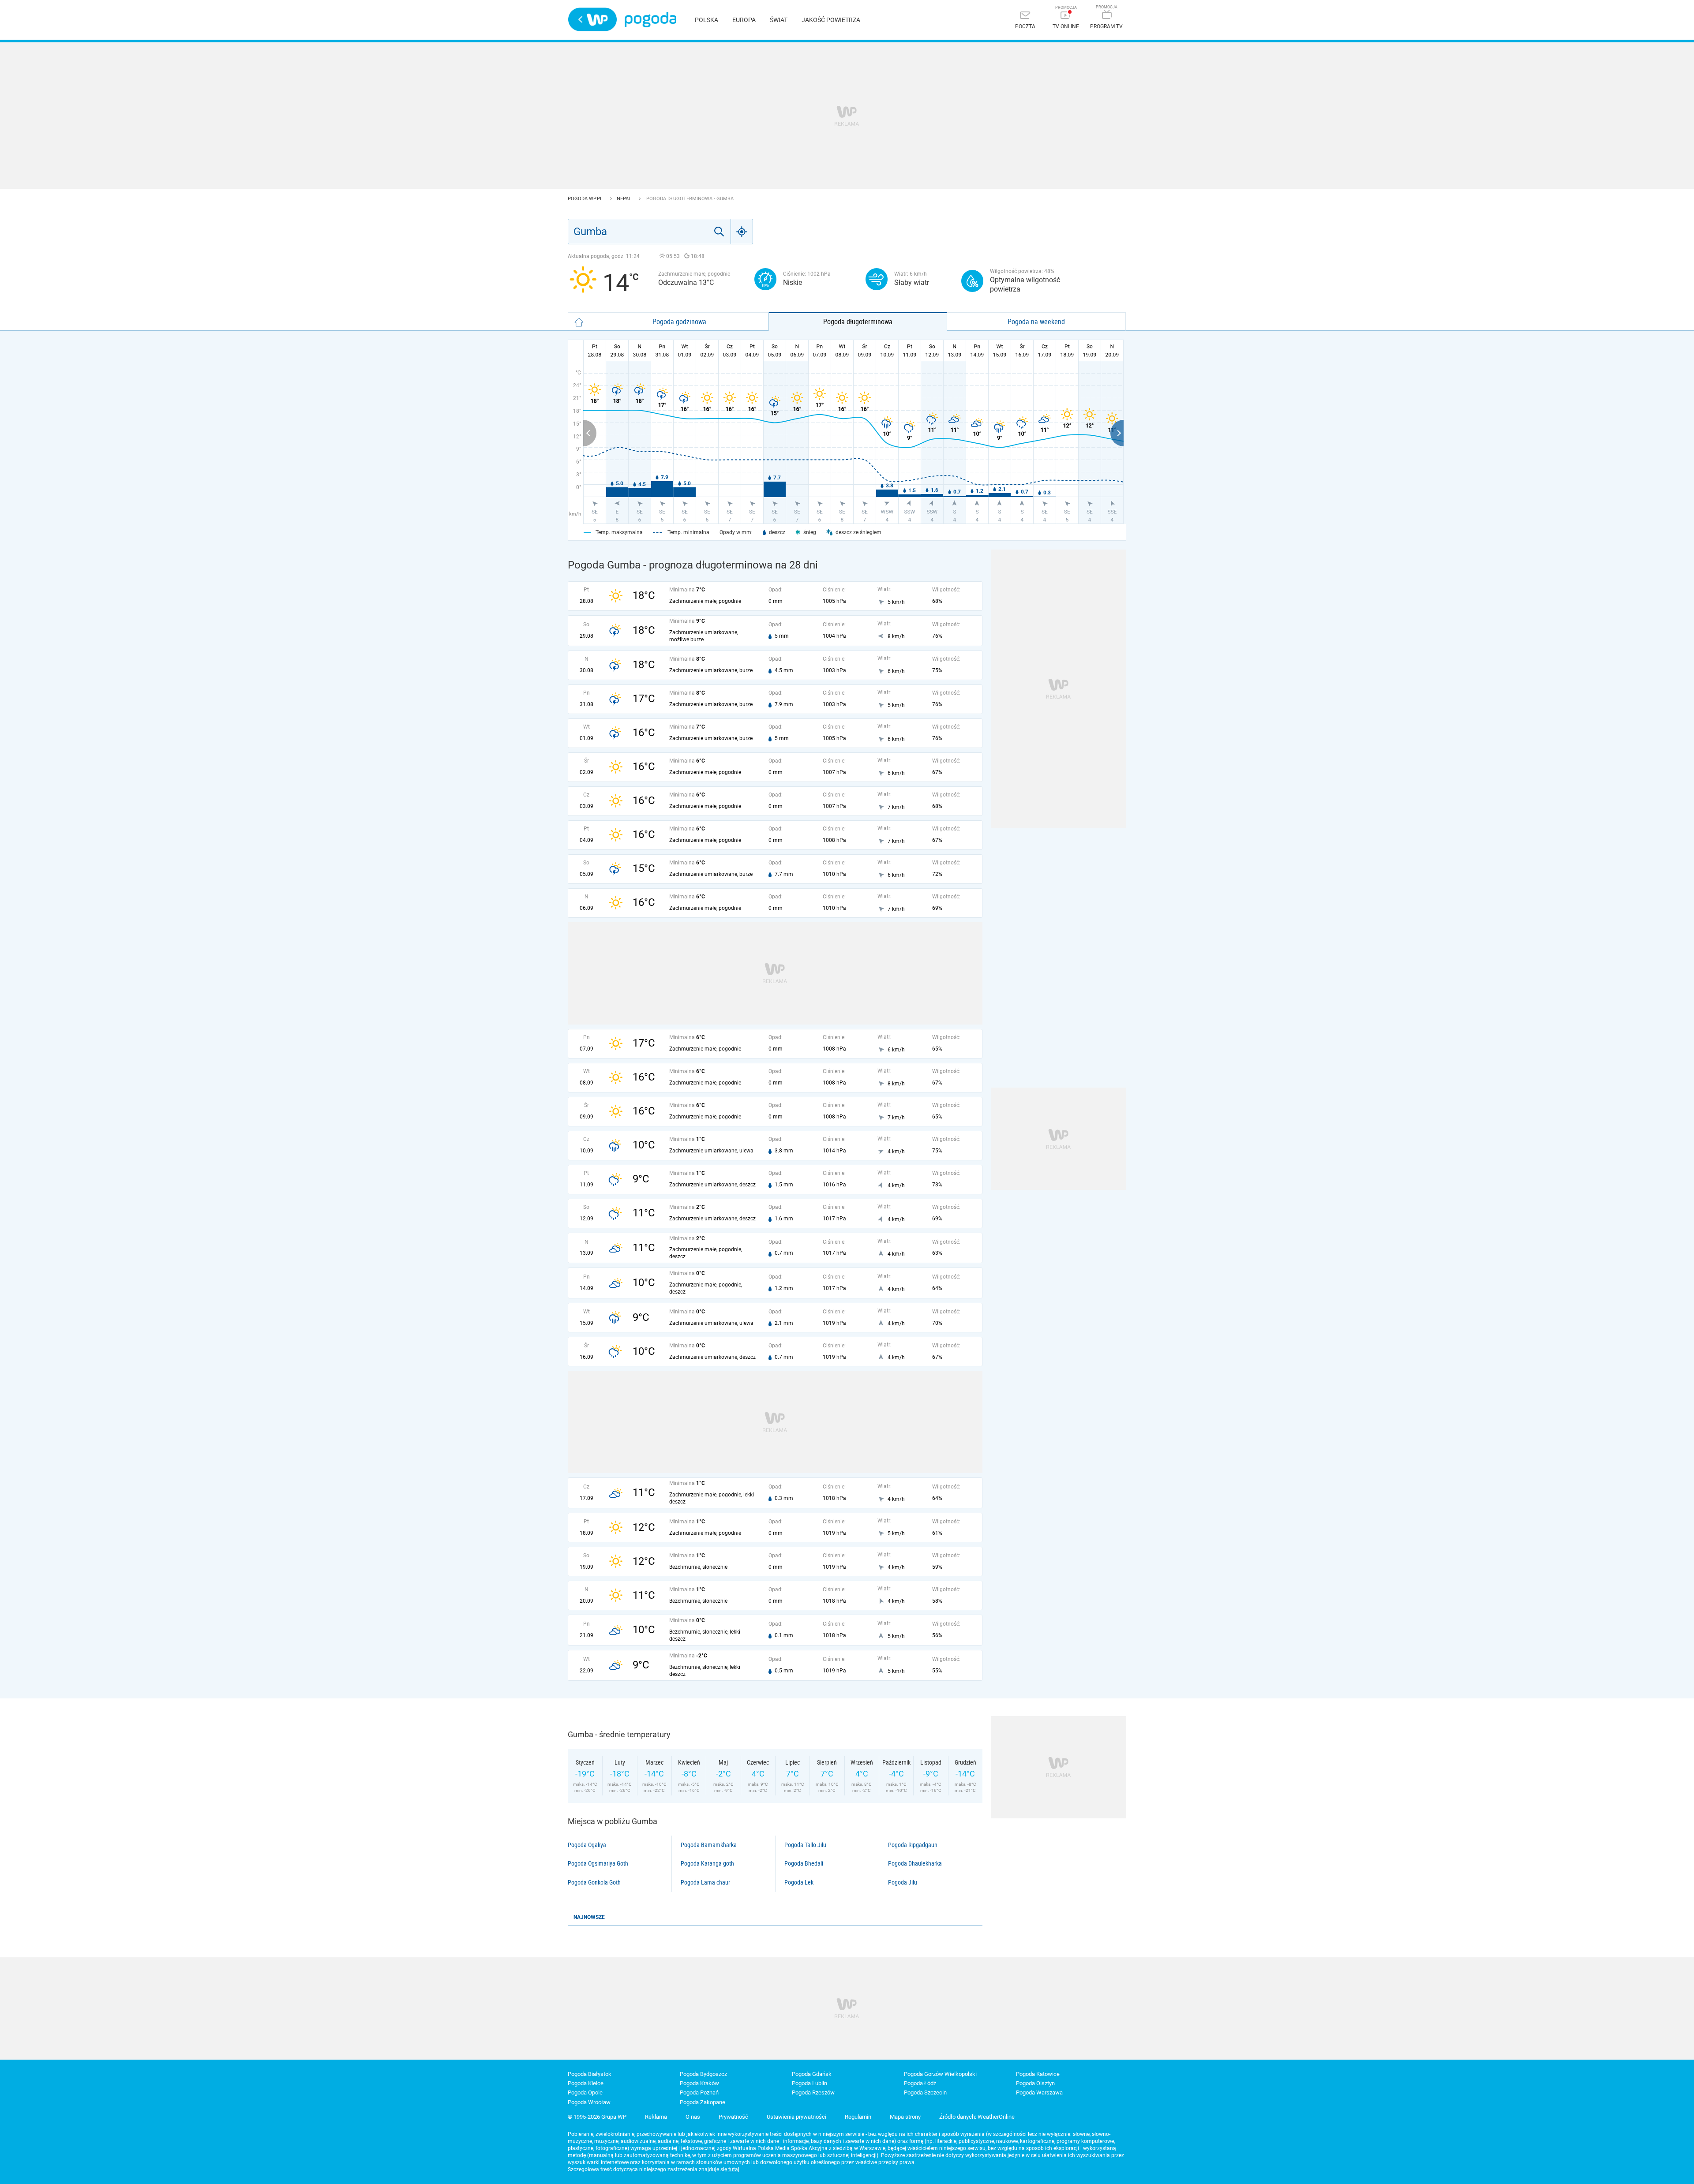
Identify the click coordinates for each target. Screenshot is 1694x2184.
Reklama (656, 2117)
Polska (706, 20)
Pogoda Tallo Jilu (805, 1845)
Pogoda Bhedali (804, 1863)
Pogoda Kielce (586, 2083)
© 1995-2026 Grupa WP (597, 2117)
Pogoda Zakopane (703, 2102)
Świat (779, 20)
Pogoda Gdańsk (812, 2074)
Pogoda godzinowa (679, 322)
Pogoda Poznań (699, 2092)
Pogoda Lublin (810, 2083)
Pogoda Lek (799, 1882)
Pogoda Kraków (699, 2083)
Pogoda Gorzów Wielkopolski (940, 2074)
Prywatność (733, 2117)
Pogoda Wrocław (589, 2102)
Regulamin (858, 2117)
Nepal (625, 199)
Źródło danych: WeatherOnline (977, 2117)
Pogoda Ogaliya (587, 1845)
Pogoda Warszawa (1039, 2092)
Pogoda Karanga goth (707, 1863)
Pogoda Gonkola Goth (594, 1882)
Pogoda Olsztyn (1035, 2083)
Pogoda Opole (585, 2092)
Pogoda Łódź (920, 2083)
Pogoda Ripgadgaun (913, 1845)
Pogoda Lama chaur (705, 1882)
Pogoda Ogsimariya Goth (598, 1863)
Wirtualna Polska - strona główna (592, 19)
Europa (744, 20)
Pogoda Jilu (903, 1882)
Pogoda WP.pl (586, 199)
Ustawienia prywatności (796, 2117)
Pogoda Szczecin (925, 2092)
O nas (693, 2117)
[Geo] (742, 232)
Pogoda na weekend (1036, 322)
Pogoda (650, 20)
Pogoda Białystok (590, 2074)
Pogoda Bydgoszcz (703, 2074)
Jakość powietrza (831, 20)
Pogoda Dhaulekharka (915, 1863)
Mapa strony (905, 2117)
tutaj (734, 2169)
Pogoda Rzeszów (813, 2092)
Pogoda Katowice (1038, 2074)
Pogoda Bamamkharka (709, 1845)
